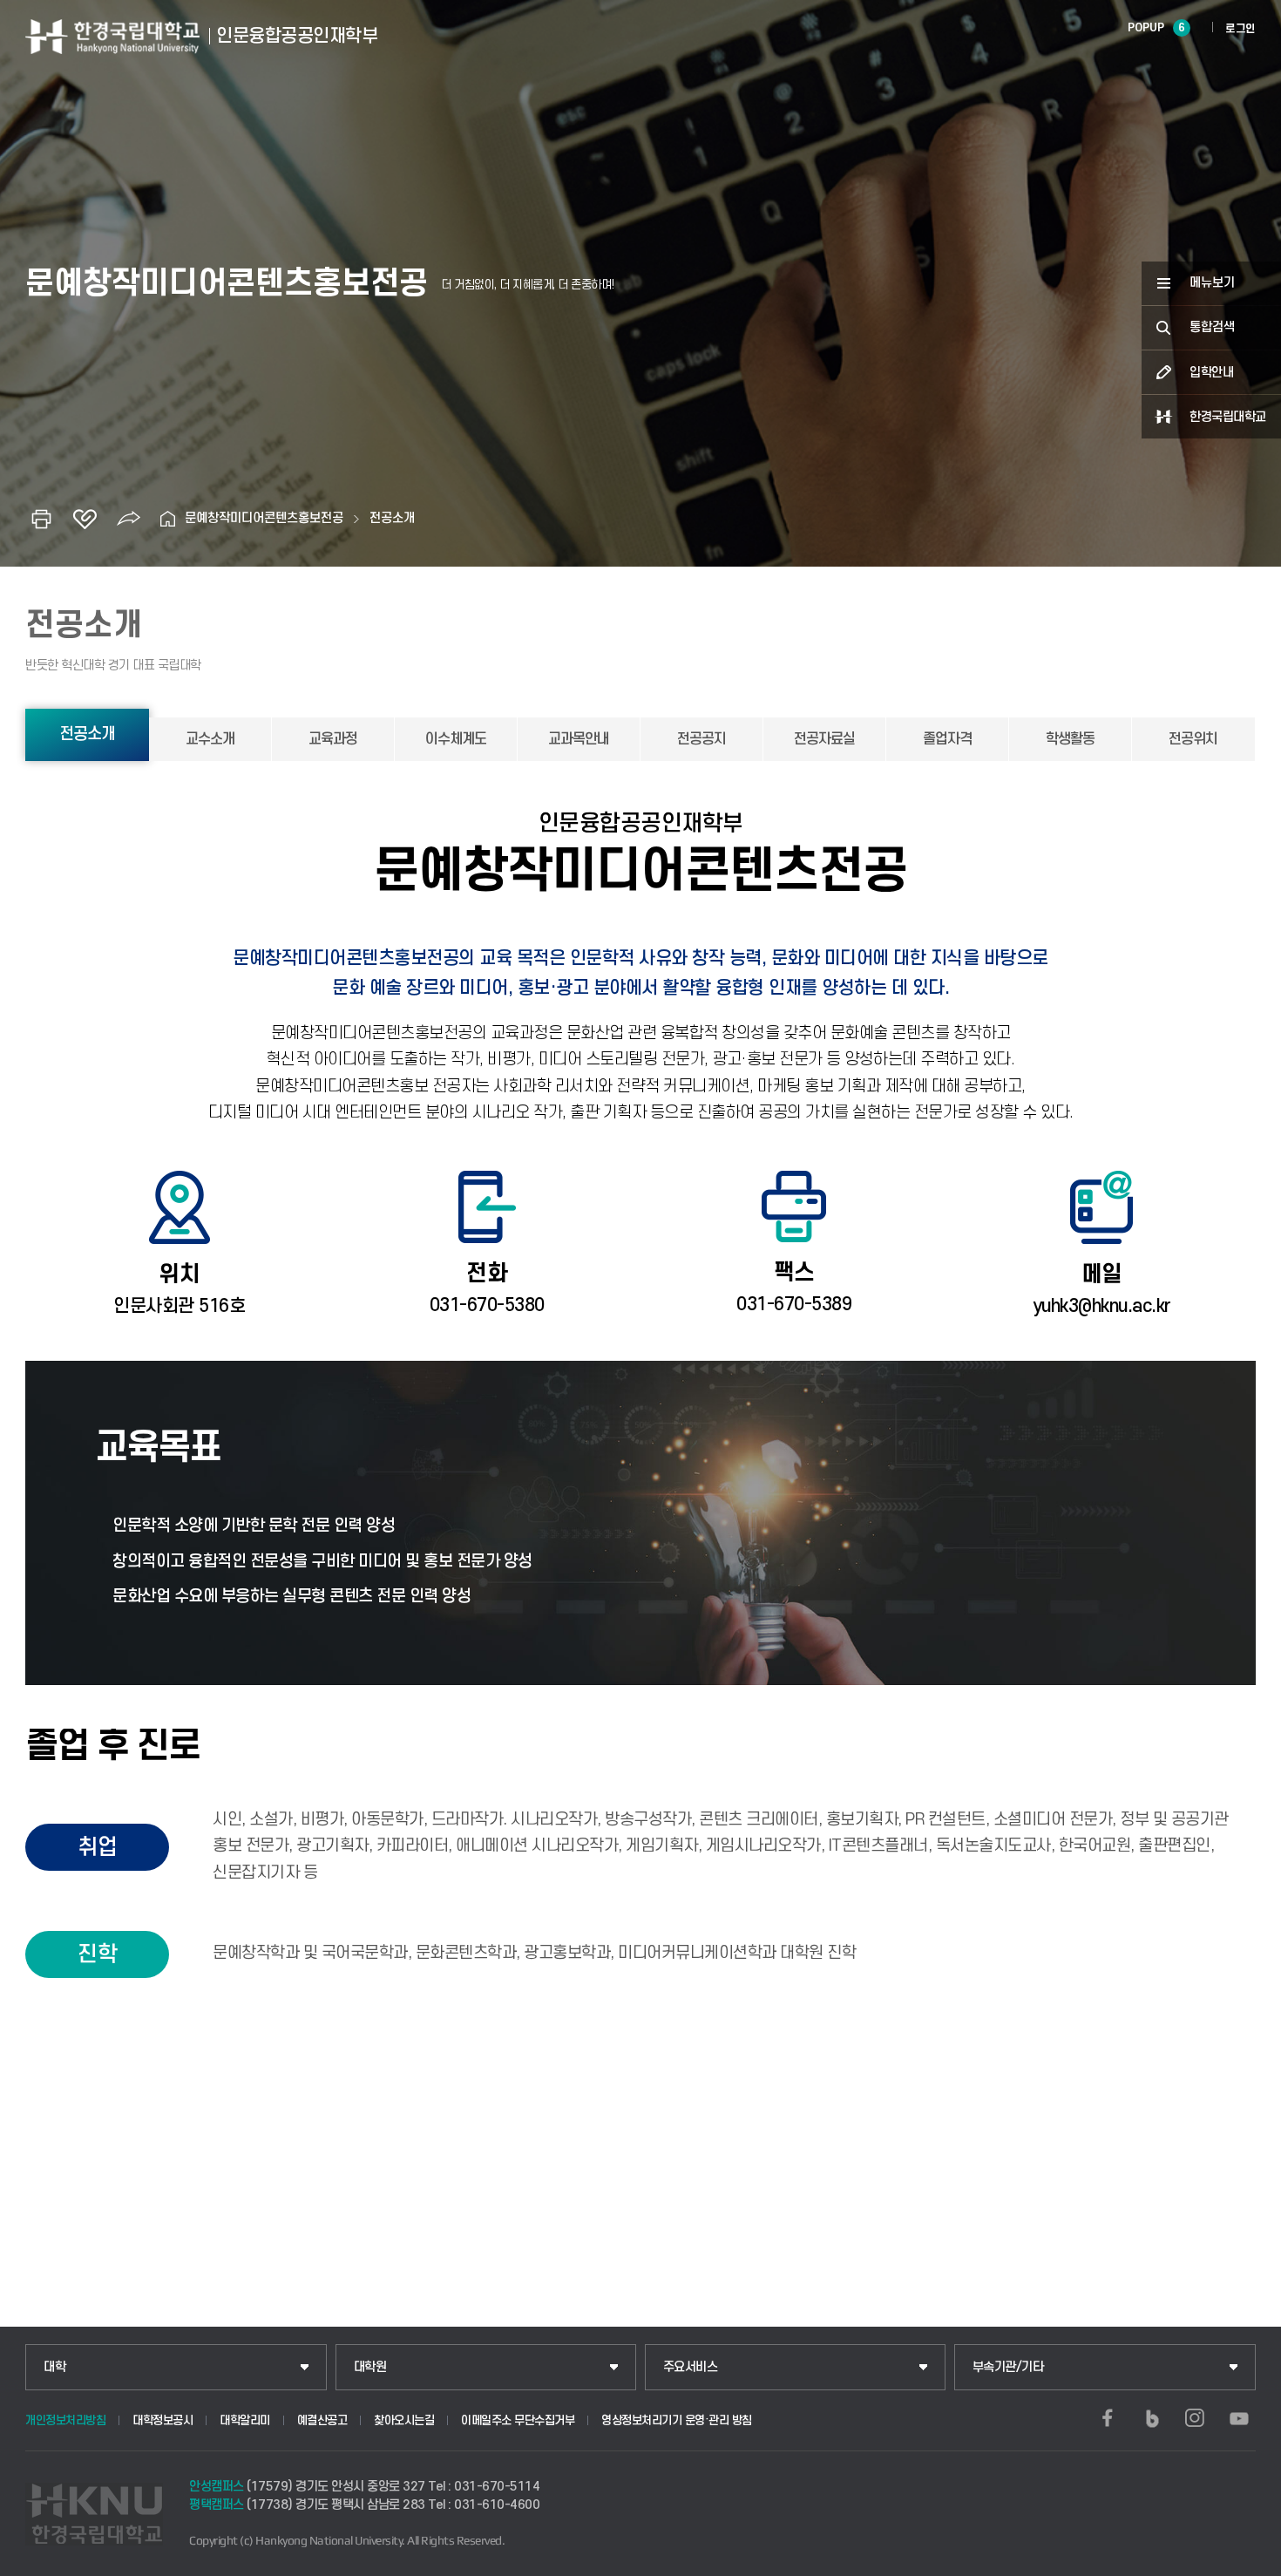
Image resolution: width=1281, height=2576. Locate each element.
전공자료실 (824, 739)
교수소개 (210, 739)
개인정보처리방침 (65, 2420)
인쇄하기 (41, 519)
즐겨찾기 (85, 519)
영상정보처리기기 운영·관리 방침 (677, 2420)
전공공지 (701, 739)
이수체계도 (456, 739)
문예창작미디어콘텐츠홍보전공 (264, 518)
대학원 (370, 2367)
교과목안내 (579, 739)
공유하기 (128, 519)
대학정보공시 (163, 2420)
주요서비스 (691, 2367)
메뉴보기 (1212, 283)
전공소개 (392, 518)
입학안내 (1211, 373)
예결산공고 (322, 2420)
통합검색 (1212, 327)
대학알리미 (245, 2420)
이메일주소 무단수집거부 (518, 2420)
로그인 (1240, 29)
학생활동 (1070, 739)
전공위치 (1193, 739)
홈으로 (167, 519)
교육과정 (333, 739)
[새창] (1108, 2418)
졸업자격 (947, 739)
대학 (54, 2367)
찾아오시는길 (404, 2420)
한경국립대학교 (1228, 417)
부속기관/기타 (1008, 2367)
